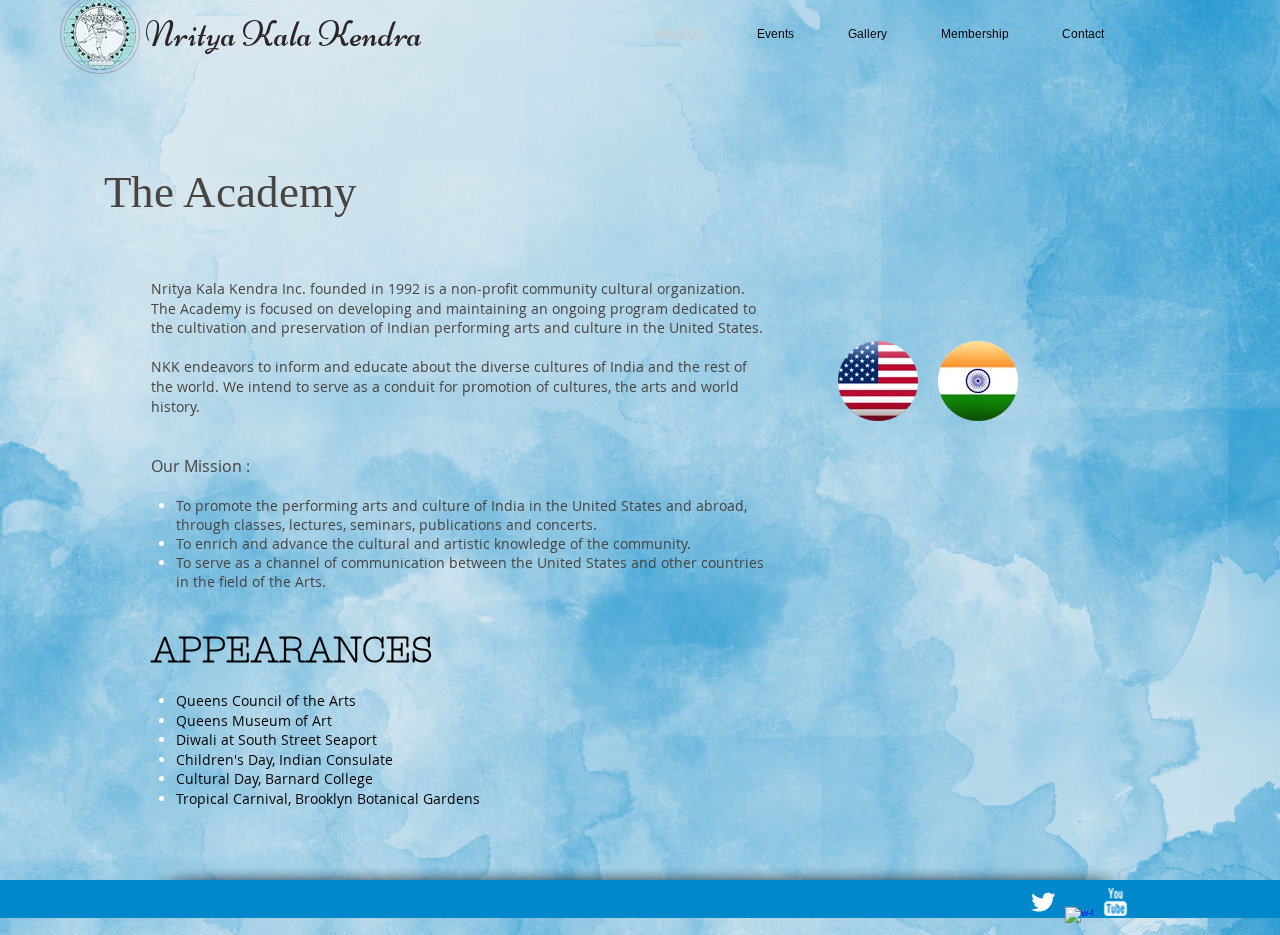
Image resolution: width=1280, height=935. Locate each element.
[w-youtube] (1115, 902)
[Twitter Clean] (1043, 902)
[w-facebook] (1079, 921)
